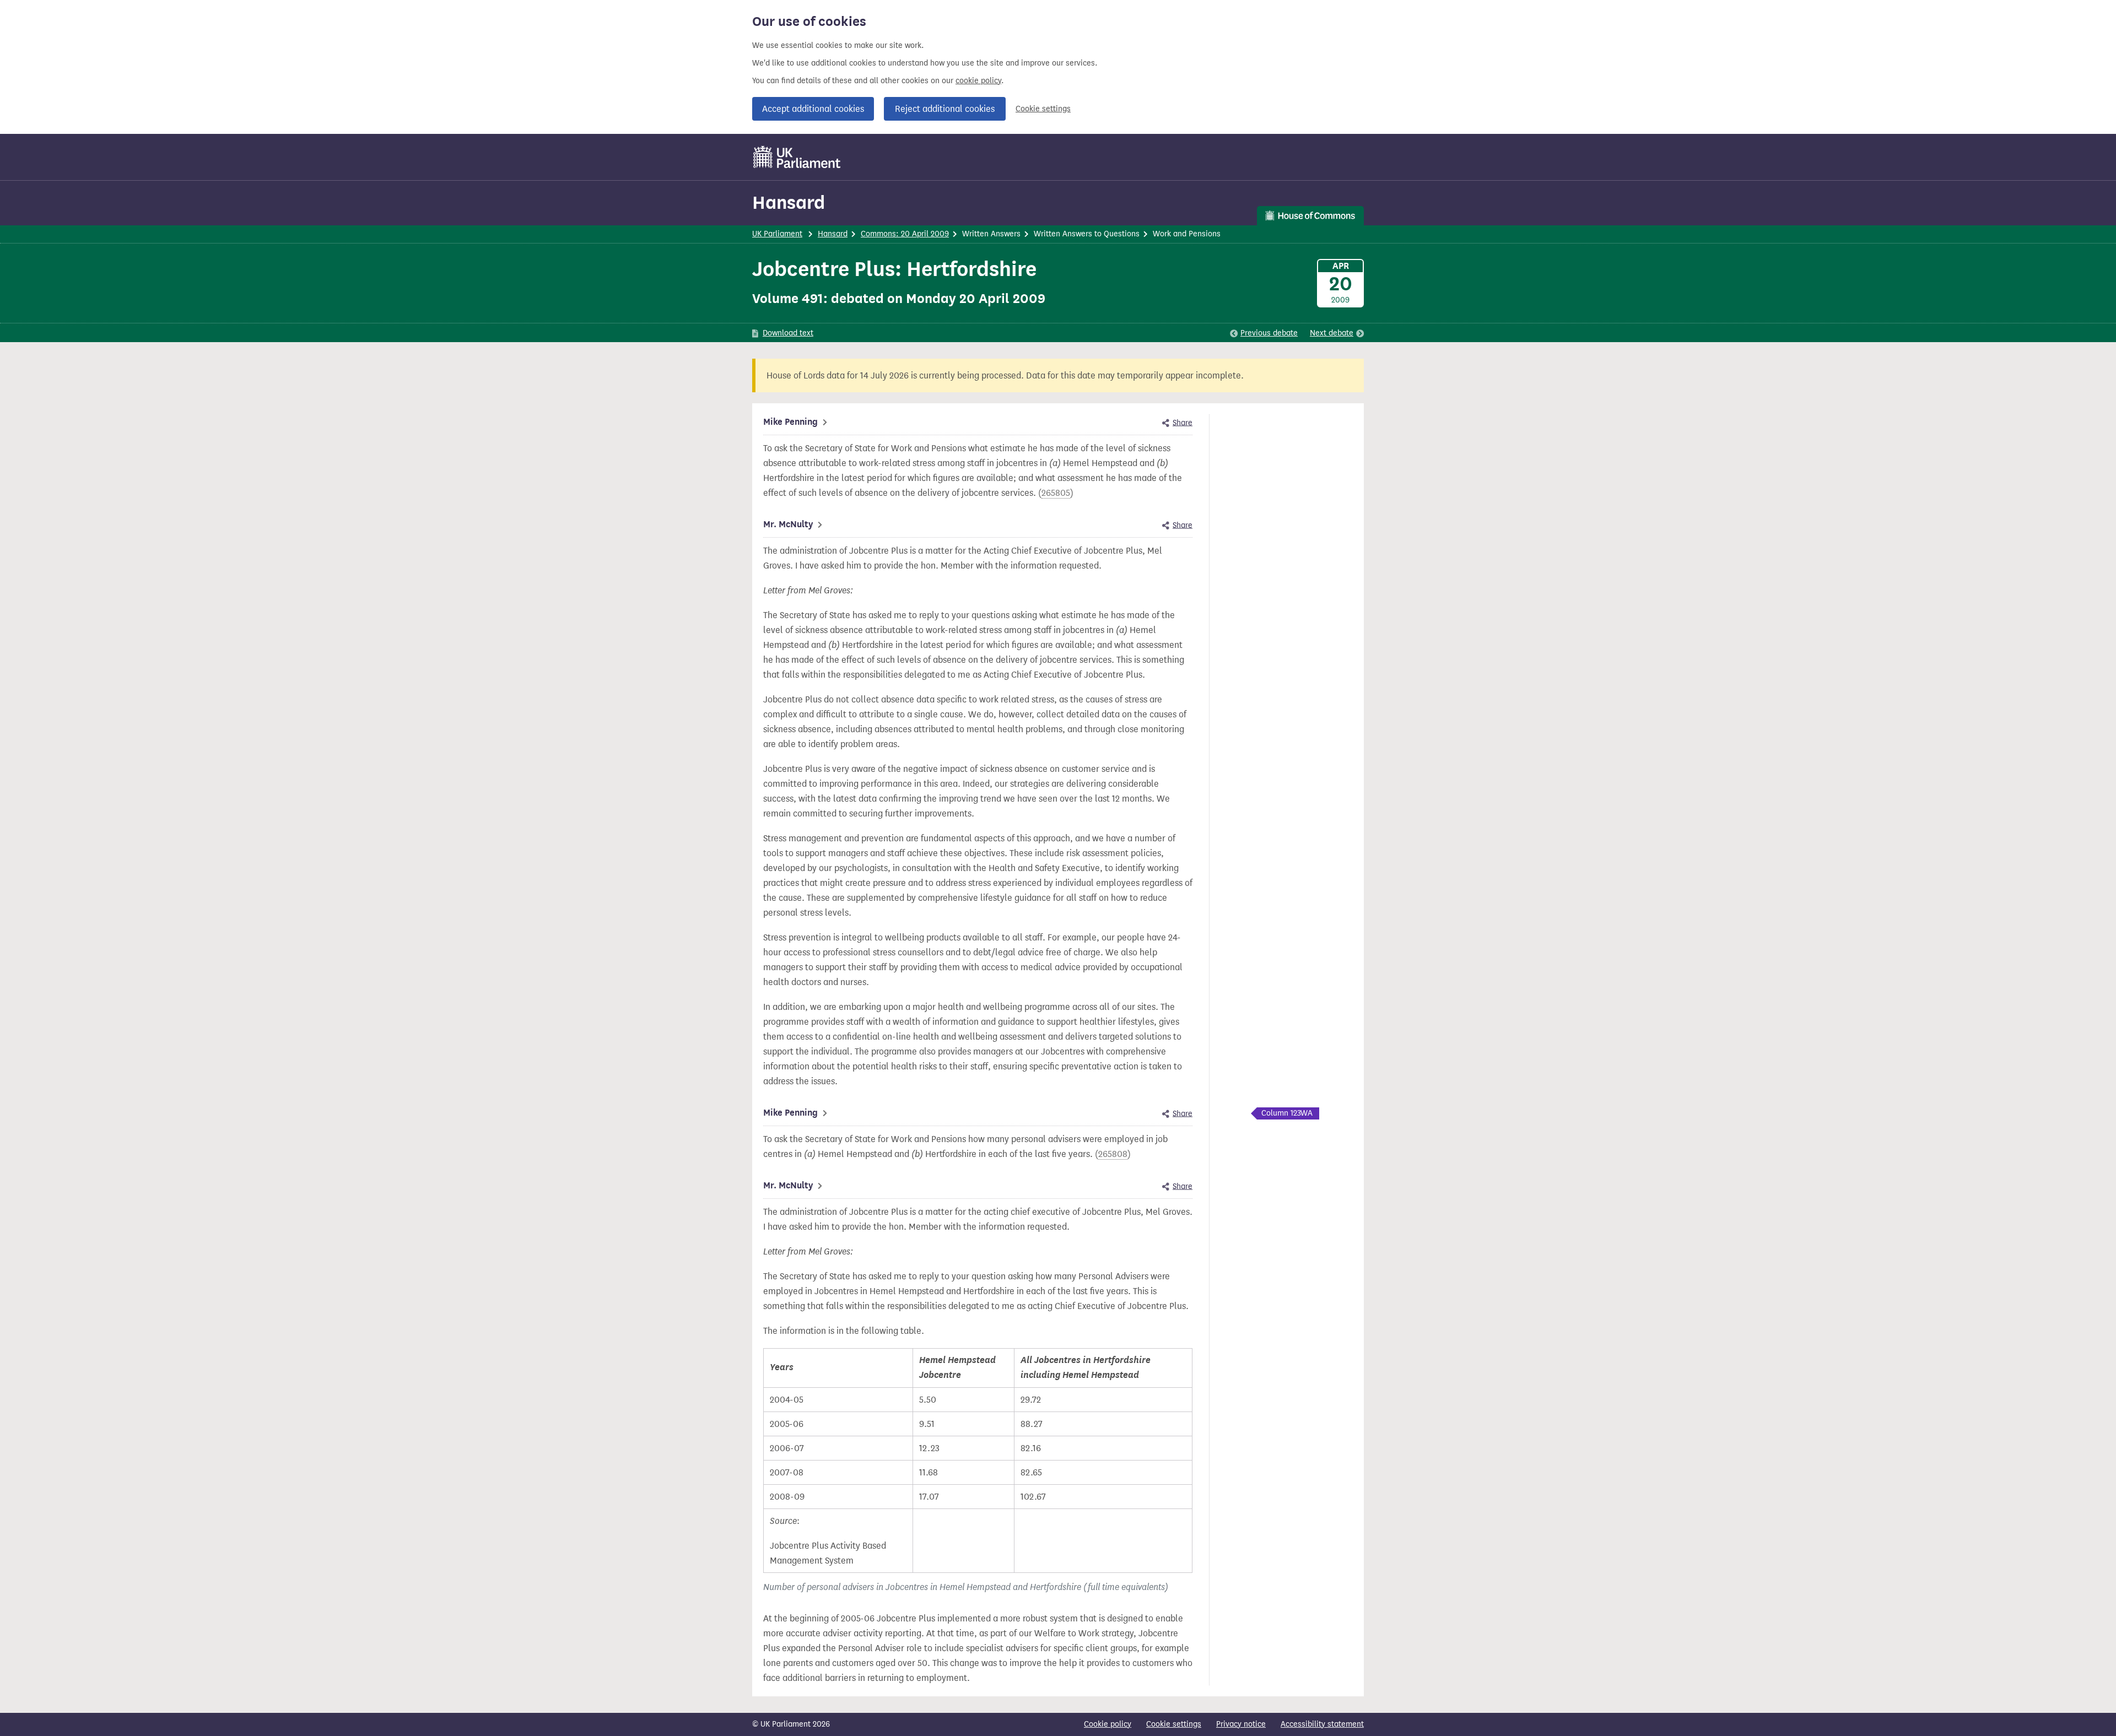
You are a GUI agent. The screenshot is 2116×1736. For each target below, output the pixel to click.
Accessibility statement (1322, 1724)
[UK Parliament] (797, 157)
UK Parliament (777, 234)
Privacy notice (1241, 1724)
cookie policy (978, 81)
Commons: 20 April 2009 (905, 234)
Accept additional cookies (813, 109)
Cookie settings (1043, 109)
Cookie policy (1108, 1724)
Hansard (789, 202)
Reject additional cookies (945, 109)
